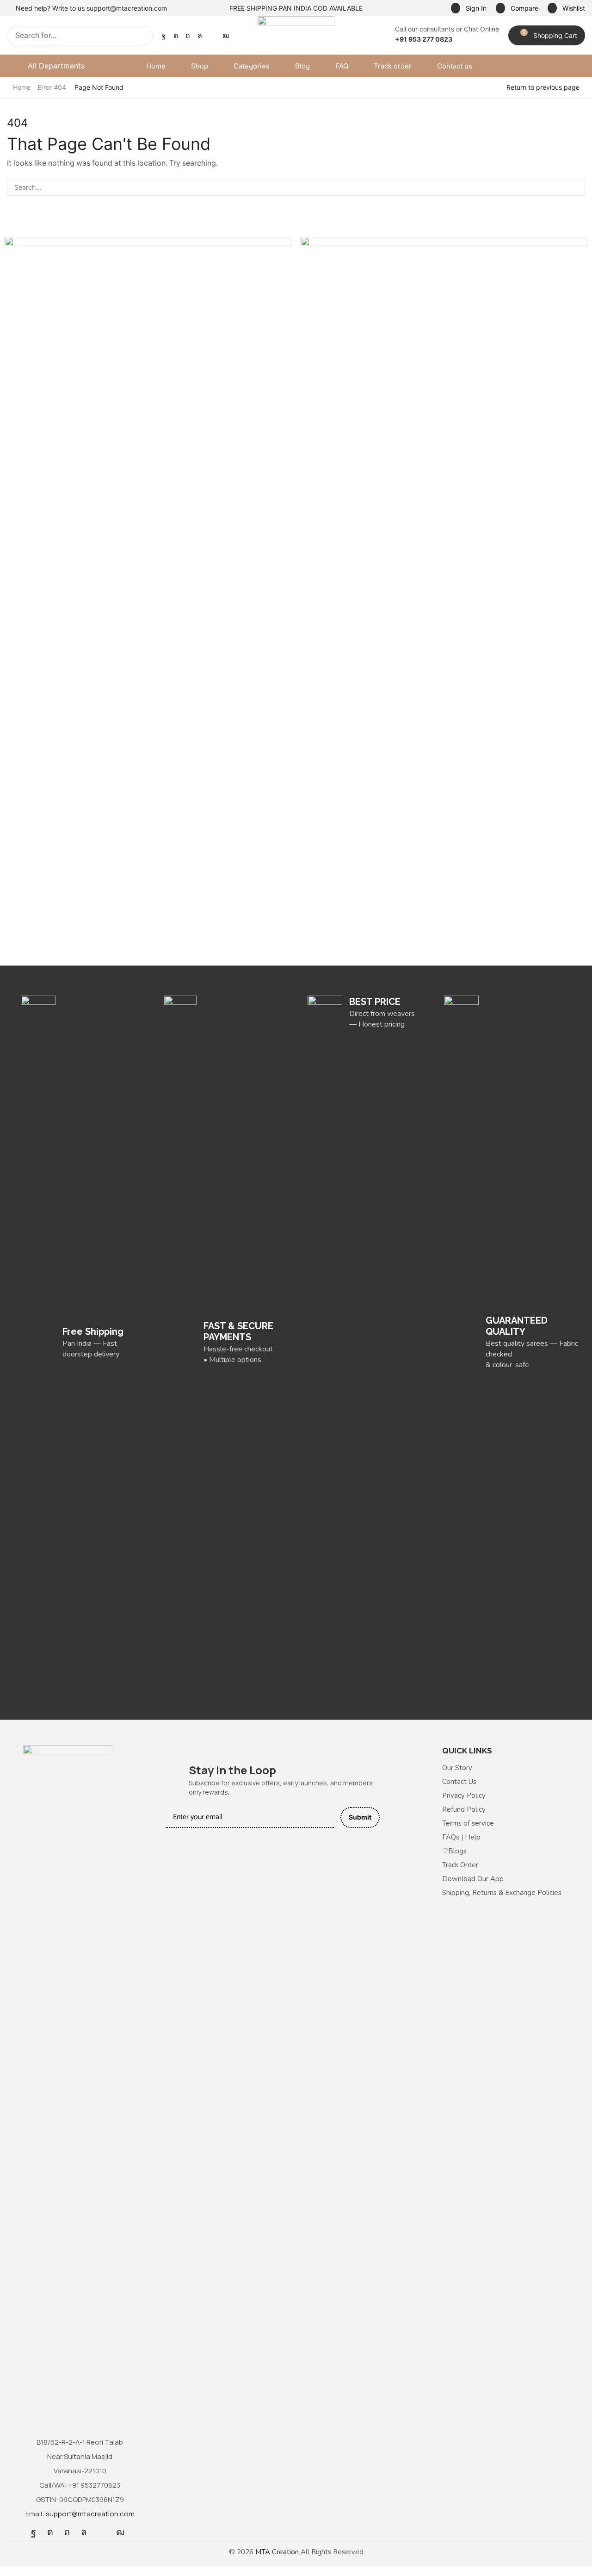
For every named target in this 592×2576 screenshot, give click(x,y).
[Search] (143, 36)
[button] (469, 8)
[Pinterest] (188, 36)
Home (22, 87)
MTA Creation (277, 2552)
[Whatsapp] (200, 36)
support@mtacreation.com (127, 8)
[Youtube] (226, 36)
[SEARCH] (577, 187)
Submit (360, 1817)
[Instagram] (176, 36)
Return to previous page (543, 87)
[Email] (212, 36)
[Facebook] (164, 36)
